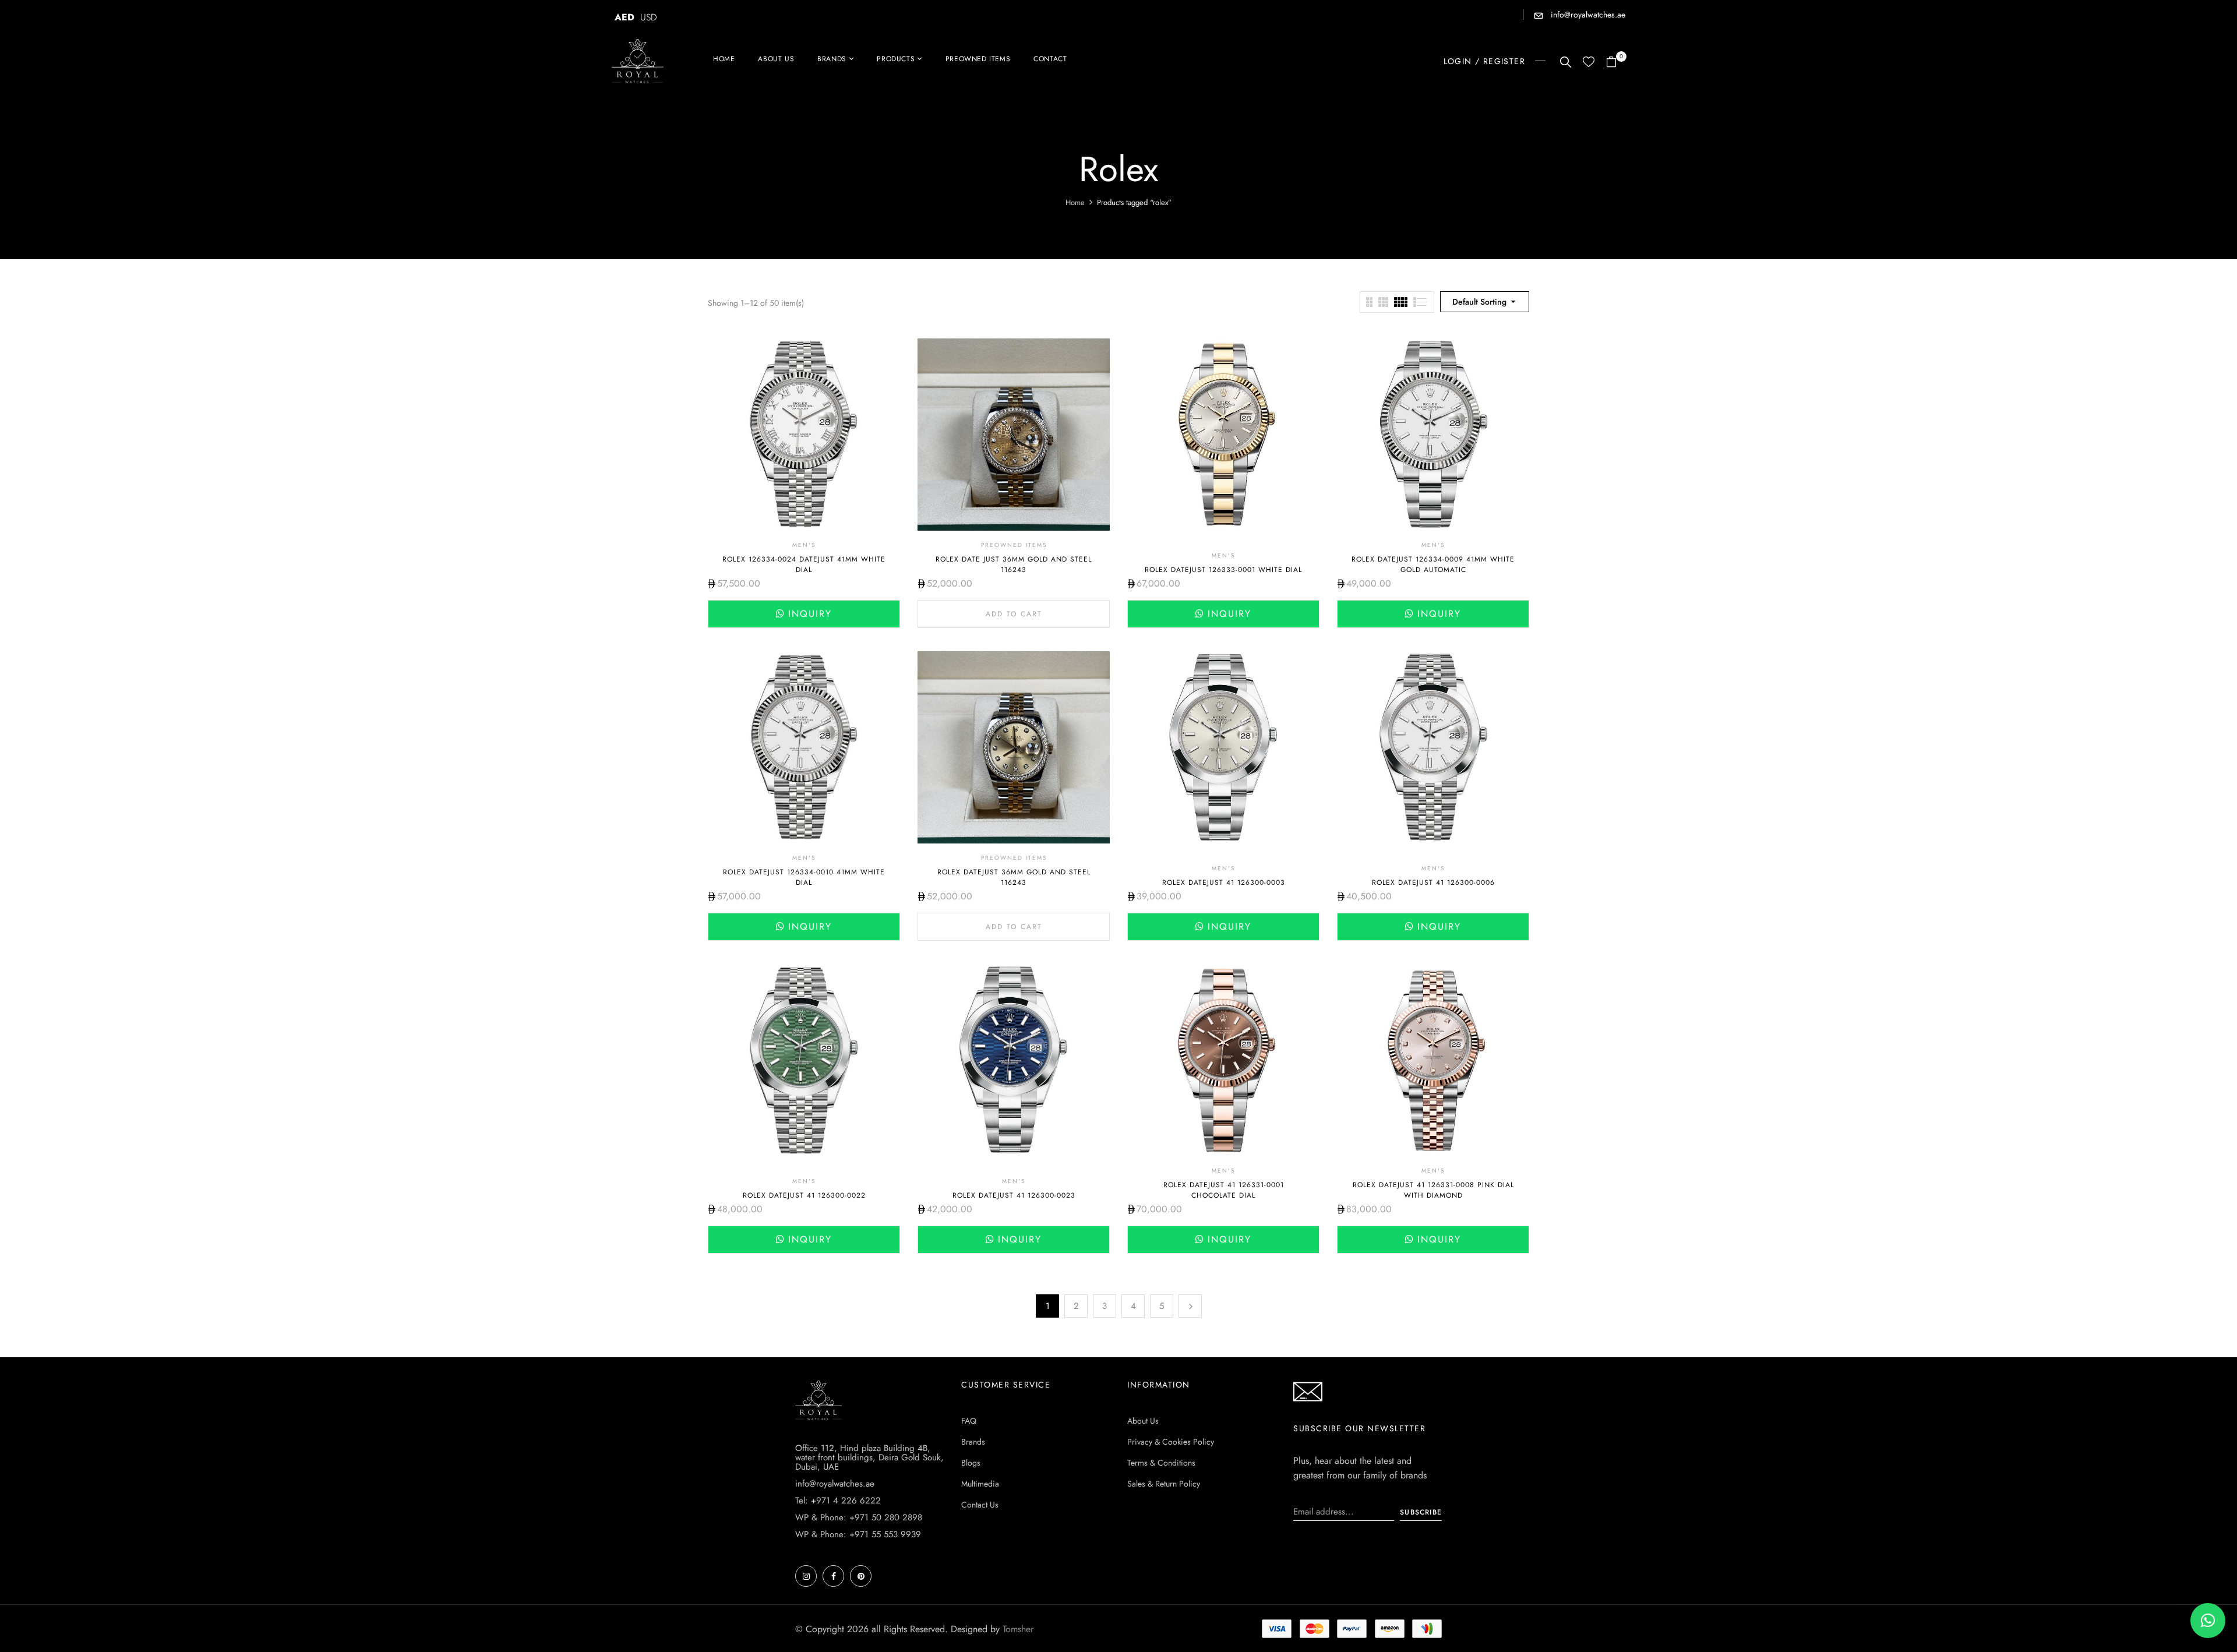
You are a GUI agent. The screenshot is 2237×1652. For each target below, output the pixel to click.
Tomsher (1018, 1629)
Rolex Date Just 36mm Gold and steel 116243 (1014, 564)
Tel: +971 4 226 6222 (838, 1501)
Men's (804, 545)
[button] (1616, 63)
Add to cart (1014, 614)
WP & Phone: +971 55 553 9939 (858, 1534)
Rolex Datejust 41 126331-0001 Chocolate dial (1224, 1190)
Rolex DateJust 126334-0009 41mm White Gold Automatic (1433, 564)
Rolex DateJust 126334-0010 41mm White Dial (804, 877)
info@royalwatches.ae (1587, 15)
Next (1190, 1306)
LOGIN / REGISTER (1484, 61)
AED (624, 17)
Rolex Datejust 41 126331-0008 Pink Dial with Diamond (1433, 1190)
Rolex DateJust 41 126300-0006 (1433, 883)
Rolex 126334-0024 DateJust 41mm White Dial (804, 564)
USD (649, 17)
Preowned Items (1014, 545)
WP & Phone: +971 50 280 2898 (859, 1517)
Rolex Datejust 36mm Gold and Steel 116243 (1014, 877)
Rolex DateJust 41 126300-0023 (1014, 1195)
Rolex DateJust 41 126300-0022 (804, 1195)
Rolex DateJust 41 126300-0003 (1224, 883)
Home (1075, 202)
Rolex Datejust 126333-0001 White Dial (1223, 570)
